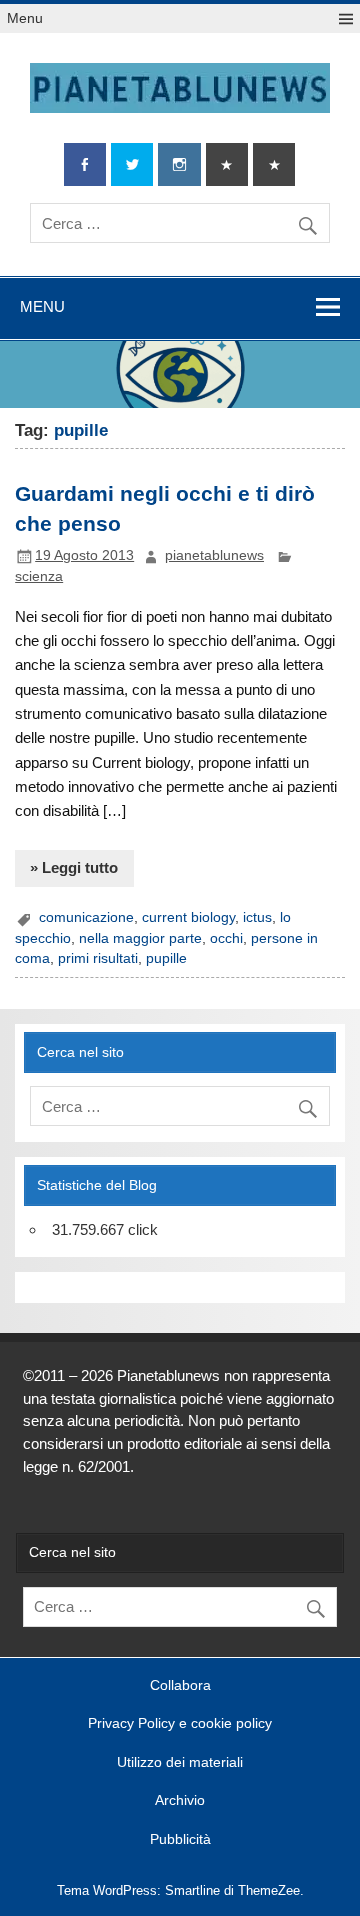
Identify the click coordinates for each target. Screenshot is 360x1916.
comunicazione (86, 917)
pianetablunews (214, 555)
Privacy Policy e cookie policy (180, 1724)
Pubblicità (180, 1840)
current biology (188, 917)
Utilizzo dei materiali (180, 1763)
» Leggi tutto (74, 867)
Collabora (180, 1686)
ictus (257, 917)
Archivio (180, 1801)
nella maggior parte (140, 938)
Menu (25, 18)
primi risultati (98, 958)
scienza (39, 576)
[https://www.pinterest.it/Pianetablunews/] (227, 164)
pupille (166, 958)
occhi (226, 938)
